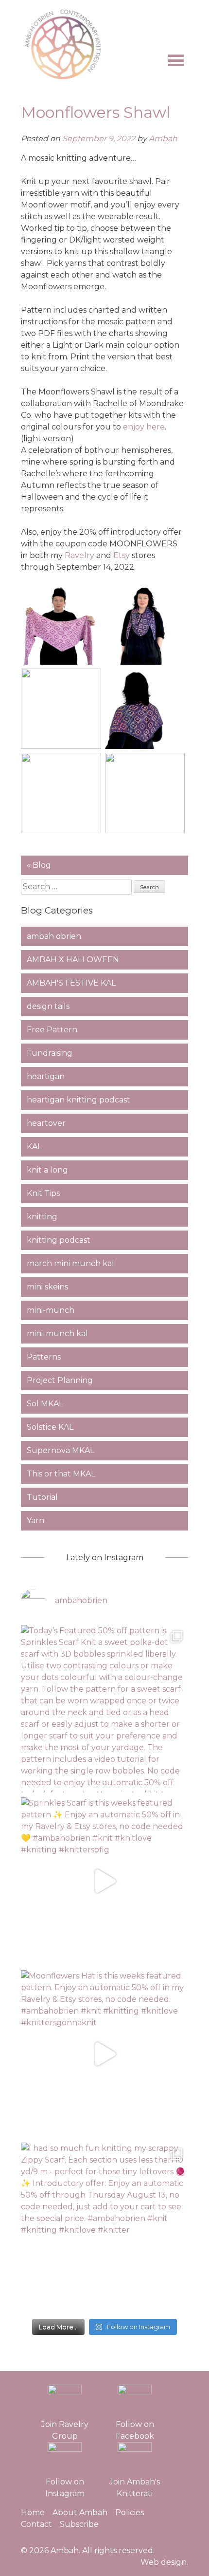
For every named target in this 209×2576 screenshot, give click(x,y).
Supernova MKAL (61, 1450)
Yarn (35, 1521)
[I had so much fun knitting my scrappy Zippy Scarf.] (105, 2227)
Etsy (122, 555)
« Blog (39, 865)
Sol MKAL (45, 1404)
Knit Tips (43, 1193)
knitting (42, 1217)
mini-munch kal (57, 1334)
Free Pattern (52, 1030)
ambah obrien (54, 936)
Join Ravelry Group (65, 2430)
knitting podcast (59, 1240)
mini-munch (51, 1310)
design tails (48, 1006)
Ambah (163, 139)
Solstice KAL (50, 1427)
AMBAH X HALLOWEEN (73, 960)
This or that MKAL (61, 1474)
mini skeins (47, 1287)
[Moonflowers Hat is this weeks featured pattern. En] (105, 2054)
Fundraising (50, 1053)
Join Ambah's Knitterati (135, 2488)
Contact (36, 2524)
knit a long (47, 1170)
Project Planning (60, 1380)
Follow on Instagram (65, 2488)
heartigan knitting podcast (78, 1100)
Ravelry (79, 555)
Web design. (164, 2562)
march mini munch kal (70, 1263)
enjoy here (144, 427)
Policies (130, 2512)
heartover (46, 1123)
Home (33, 2512)
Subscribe (79, 2524)
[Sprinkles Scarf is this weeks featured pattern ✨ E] (105, 1881)
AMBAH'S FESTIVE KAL (71, 983)
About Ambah (80, 2512)
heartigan (46, 1076)
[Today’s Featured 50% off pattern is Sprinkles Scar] (105, 1709)
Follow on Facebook (135, 2430)
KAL (34, 1147)
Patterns (44, 1357)
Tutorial (42, 1497)
